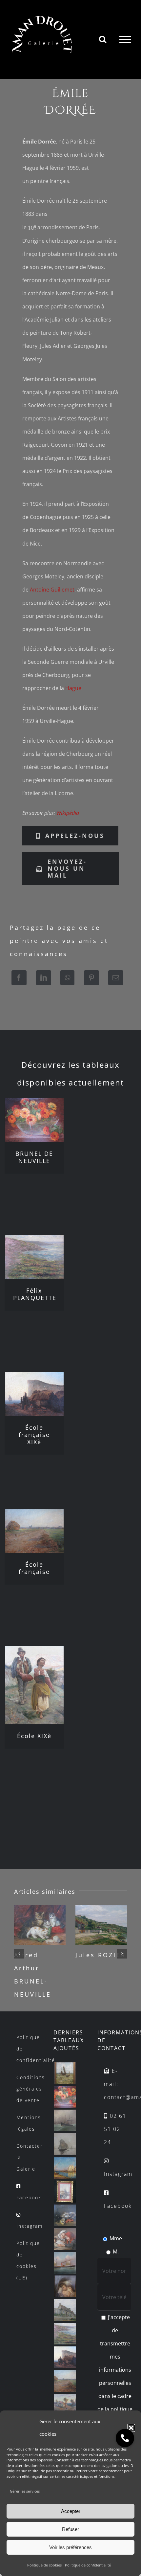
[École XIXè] (34, 1685)
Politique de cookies (44, 2565)
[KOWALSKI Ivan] (65, 2144)
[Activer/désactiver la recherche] (103, 39)
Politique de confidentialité (88, 2565)
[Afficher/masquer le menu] (125, 39)
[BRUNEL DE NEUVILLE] (34, 1120)
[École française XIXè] (34, 1394)
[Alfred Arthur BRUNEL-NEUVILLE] (40, 1925)
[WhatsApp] (67, 978)
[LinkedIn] (44, 978)
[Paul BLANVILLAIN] (65, 2310)
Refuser (70, 2529)
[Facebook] (19, 978)
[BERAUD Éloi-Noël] (65, 2405)
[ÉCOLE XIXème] (65, 2120)
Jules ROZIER (101, 1955)
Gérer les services (25, 2491)
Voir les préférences (70, 2547)
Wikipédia (68, 813)
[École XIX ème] (65, 2263)
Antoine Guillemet (52, 590)
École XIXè (34, 1736)
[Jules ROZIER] (101, 1925)
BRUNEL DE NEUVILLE (34, 1157)
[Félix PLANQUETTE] (34, 1257)
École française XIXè (34, 1435)
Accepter (71, 2511)
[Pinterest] (91, 978)
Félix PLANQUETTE (35, 1294)
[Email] (116, 978)
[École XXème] (65, 2073)
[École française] (34, 1531)
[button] (131, 2428)
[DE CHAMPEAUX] (65, 2192)
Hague (73, 688)
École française (34, 1568)
